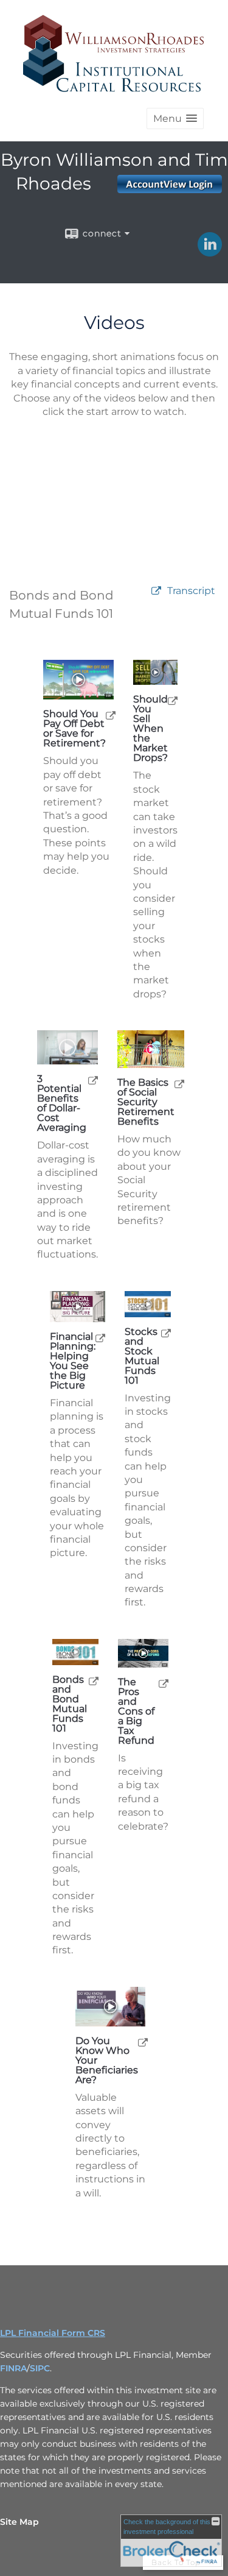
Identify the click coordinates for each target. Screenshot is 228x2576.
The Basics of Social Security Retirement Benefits (146, 1102)
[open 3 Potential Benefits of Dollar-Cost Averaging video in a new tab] (93, 1080)
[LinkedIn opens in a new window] (210, 252)
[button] (175, 119)
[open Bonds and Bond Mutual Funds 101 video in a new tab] (94, 1681)
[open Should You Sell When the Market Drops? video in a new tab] (173, 700)
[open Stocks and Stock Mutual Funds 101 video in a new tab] (166, 1333)
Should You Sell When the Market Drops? (150, 729)
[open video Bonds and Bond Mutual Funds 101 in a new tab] (156, 591)
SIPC (40, 2368)
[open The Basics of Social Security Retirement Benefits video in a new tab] (179, 1084)
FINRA (13, 2368)
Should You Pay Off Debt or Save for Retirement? (74, 729)
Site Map (19, 2522)
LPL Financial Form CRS (53, 2333)
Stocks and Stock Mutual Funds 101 (142, 1356)
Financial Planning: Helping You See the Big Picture (73, 1361)
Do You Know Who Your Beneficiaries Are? (107, 2061)
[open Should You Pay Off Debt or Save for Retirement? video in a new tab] (111, 715)
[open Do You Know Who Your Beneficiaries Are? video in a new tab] (143, 2042)
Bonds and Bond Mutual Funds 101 (70, 1704)
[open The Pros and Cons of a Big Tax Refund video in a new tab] (164, 1683)
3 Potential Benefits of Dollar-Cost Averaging (62, 1103)
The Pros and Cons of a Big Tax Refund (136, 1711)
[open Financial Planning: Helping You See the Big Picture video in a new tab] (100, 1338)
